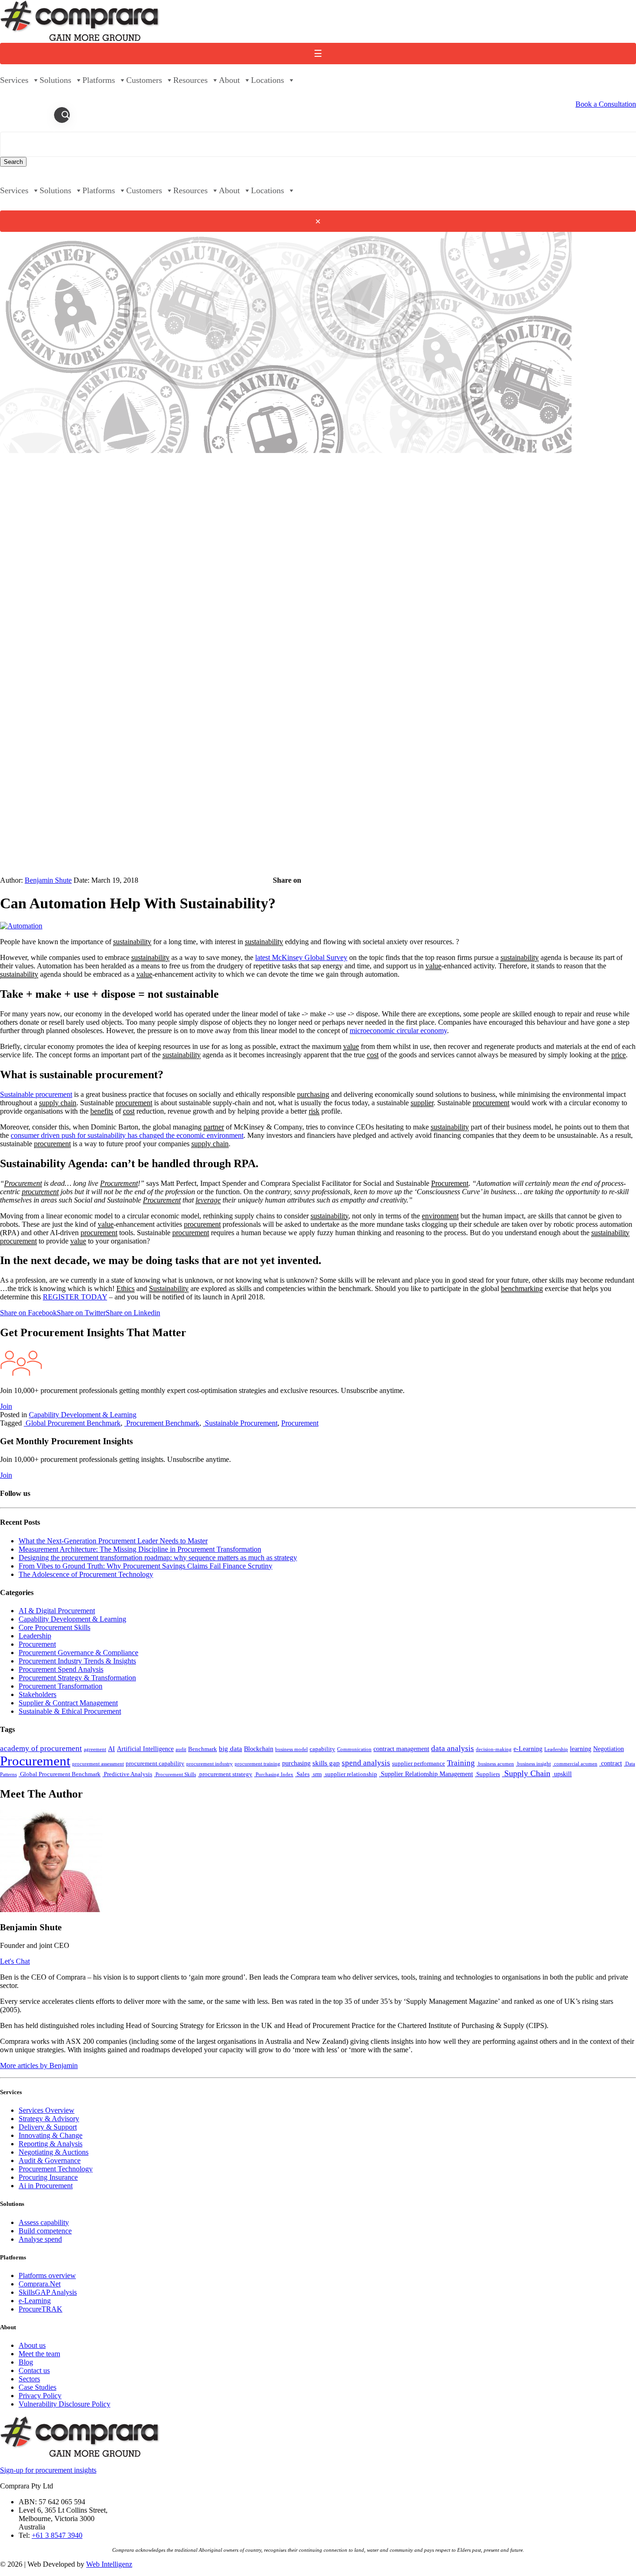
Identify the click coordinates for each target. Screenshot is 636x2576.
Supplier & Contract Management (68, 1703)
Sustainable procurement (36, 1094)
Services (14, 80)
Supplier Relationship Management (426, 1774)
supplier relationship (350, 1774)
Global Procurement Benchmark (72, 1423)
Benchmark (203, 1749)
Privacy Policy (40, 2396)
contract (611, 1763)
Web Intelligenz (109, 2564)
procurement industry (210, 1764)
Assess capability (44, 2222)
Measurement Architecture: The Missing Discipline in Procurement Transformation (140, 1549)
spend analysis (366, 1763)
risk (314, 1111)
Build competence (45, 2231)
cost (373, 1055)
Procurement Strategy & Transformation (77, 1678)
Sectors (29, 2379)
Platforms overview (47, 2275)
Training (461, 1763)
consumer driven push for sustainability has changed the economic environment (127, 1135)
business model (291, 1749)
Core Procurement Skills (54, 1627)
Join (6, 1406)
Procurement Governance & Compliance (78, 1653)
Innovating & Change (51, 2135)
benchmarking (522, 1288)
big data (230, 1748)
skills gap (326, 1763)
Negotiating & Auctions (54, 2152)
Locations (267, 80)
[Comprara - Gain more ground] (80, 38)
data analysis (453, 1748)
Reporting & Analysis (51, 2144)
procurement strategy (225, 1774)
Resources (190, 80)
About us (32, 2345)
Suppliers (487, 1774)
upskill (562, 1774)
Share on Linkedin (133, 1313)
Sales (302, 1774)
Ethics (125, 1288)
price (619, 1055)
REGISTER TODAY (75, 1297)
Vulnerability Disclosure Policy (64, 2404)
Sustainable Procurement (240, 1423)
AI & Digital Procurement (57, 1611)
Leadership (35, 1636)
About (229, 80)
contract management (401, 1749)
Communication (354, 1749)
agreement (95, 1749)
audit (181, 1749)
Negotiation (609, 1749)
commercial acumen (575, 1764)
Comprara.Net (40, 2284)
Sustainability (169, 1288)
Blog (26, 2362)
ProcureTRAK (41, 2309)
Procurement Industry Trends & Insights (77, 1661)
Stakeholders (37, 1694)
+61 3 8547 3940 (57, 2535)
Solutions (55, 80)
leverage (208, 1200)
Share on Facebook (28, 1313)
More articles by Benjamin (39, 2066)
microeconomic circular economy (398, 1031)
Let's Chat (15, 1961)
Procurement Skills (175, 1775)
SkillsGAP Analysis (48, 2292)
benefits (102, 1111)
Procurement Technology (56, 2169)
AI (112, 1749)
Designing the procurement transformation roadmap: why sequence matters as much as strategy (158, 1558)
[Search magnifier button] (66, 115)
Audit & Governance (50, 2160)
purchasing (313, 1094)
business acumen (495, 1764)
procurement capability (155, 1764)
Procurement (23, 1183)
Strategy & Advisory (49, 2119)
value (433, 966)
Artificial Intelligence (145, 1749)
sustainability (132, 942)
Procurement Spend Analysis (61, 1669)
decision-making (494, 1749)
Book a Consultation (606, 104)
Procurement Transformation (61, 1686)
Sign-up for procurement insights (48, 2470)
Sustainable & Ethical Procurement (70, 1711)
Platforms (99, 80)
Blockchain (259, 1749)
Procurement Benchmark (162, 1423)
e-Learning (528, 1749)
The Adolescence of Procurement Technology (86, 1574)
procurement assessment (98, 1764)
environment (440, 1216)
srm (317, 1774)
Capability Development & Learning (83, 1415)
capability (322, 1749)
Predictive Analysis (127, 1774)
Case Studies (37, 2387)
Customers (144, 80)
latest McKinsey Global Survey (301, 957)
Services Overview (47, 2110)
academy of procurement (41, 1748)
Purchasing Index (274, 1775)
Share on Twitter (81, 1313)
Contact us (34, 2370)
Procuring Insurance (48, 2177)
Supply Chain (526, 1773)
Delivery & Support (48, 2127)
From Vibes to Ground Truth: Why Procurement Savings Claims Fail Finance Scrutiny (145, 1566)
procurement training (257, 1764)
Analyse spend (40, 2239)
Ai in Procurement (46, 2186)
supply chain (58, 1103)
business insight (533, 1764)
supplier (422, 1103)
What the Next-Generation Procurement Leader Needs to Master (113, 1541)
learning (581, 1749)
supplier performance (419, 1764)
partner (214, 1127)
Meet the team (39, 2354)
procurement (134, 1103)
